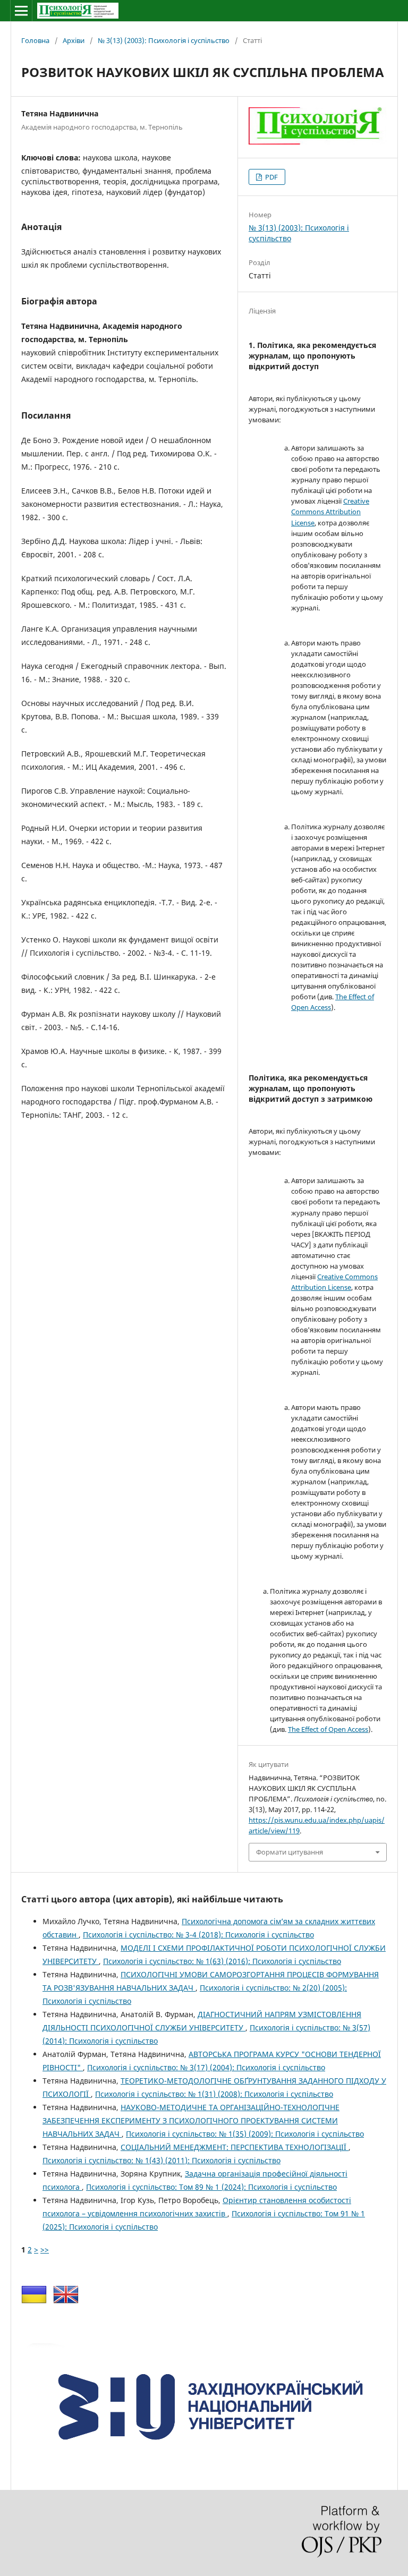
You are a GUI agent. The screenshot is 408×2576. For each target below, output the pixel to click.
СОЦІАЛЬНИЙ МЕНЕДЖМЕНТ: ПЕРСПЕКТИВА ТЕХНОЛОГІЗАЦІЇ (235, 2147)
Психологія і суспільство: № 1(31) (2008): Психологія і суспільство (214, 2094)
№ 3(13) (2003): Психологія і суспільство (164, 40)
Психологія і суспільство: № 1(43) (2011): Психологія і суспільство (161, 2160)
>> (45, 2250)
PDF (271, 177)
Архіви (74, 40)
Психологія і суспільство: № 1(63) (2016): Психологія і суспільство (222, 1961)
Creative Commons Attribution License (330, 512)
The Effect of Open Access (328, 1729)
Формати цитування (290, 1852)
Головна (35, 40)
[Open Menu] (21, 11)
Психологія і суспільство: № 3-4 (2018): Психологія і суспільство (198, 1935)
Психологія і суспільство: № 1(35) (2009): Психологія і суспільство (245, 2134)
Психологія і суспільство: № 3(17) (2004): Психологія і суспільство (206, 2067)
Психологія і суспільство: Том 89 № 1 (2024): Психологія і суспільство (211, 2187)
